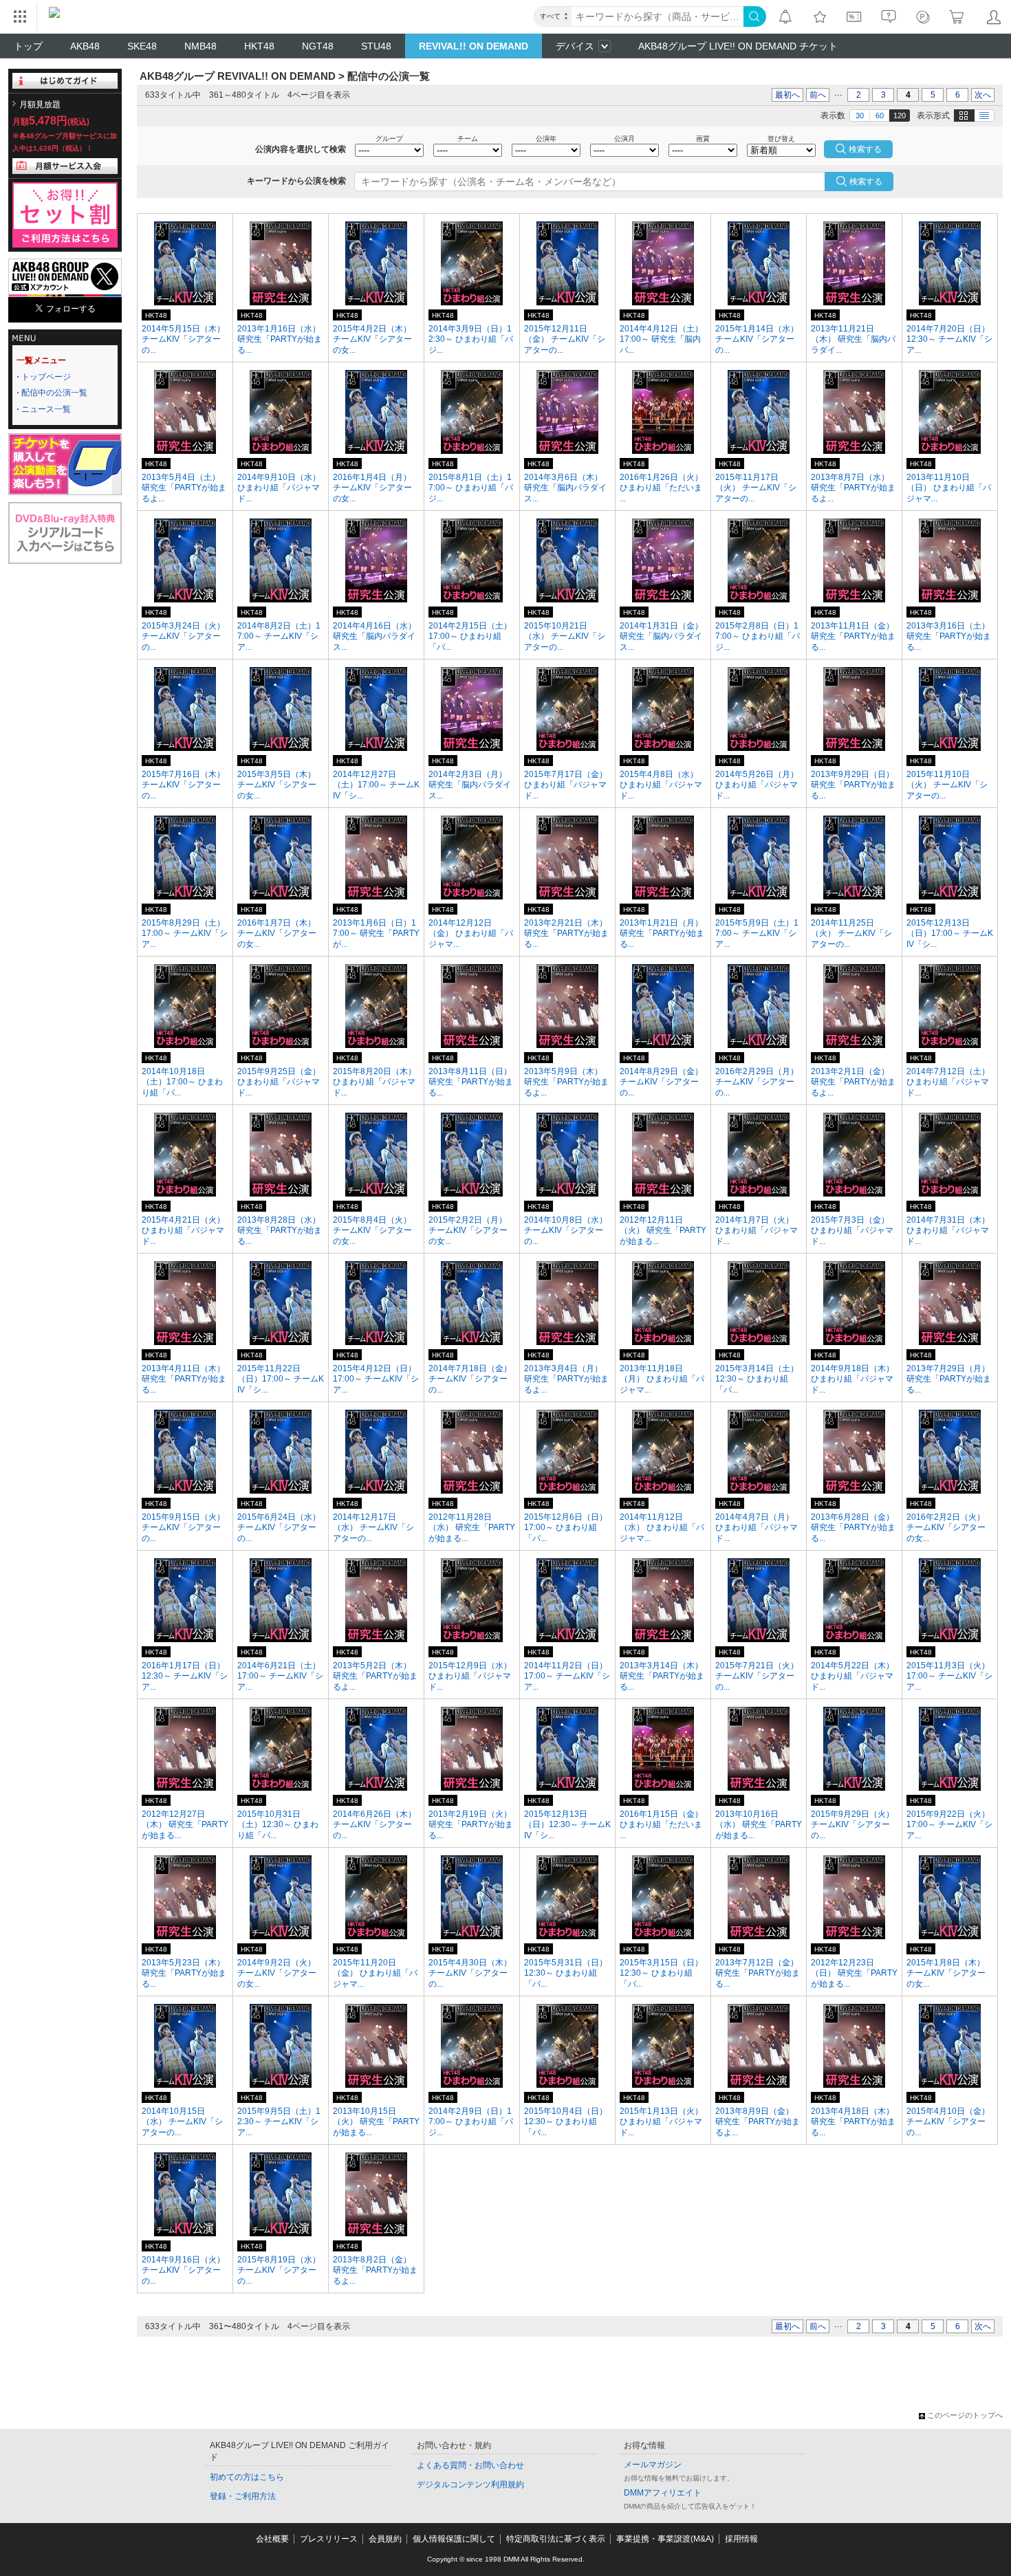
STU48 (376, 46)
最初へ (787, 95)
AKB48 (85, 46)
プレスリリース (329, 2539)
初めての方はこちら (247, 2477)
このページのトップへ (965, 2415)
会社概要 (272, 2539)
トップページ (46, 377)
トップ (28, 46)
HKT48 (259, 46)
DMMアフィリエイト (663, 2493)
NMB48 (200, 46)
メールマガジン (653, 2465)
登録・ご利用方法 (243, 2496)
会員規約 (385, 2539)
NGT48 (318, 46)
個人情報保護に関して (454, 2539)
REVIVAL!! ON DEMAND (474, 46)
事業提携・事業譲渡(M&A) (665, 2539)
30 (860, 116)
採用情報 (741, 2539)
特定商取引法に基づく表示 (556, 2539)
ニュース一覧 (46, 409)
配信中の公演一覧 (54, 393)
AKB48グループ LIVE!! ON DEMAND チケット (738, 46)
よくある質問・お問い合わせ (470, 2465)
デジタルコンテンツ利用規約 (470, 2485)
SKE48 (142, 46)
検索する (866, 182)
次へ (983, 95)
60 (880, 116)
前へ (818, 95)
